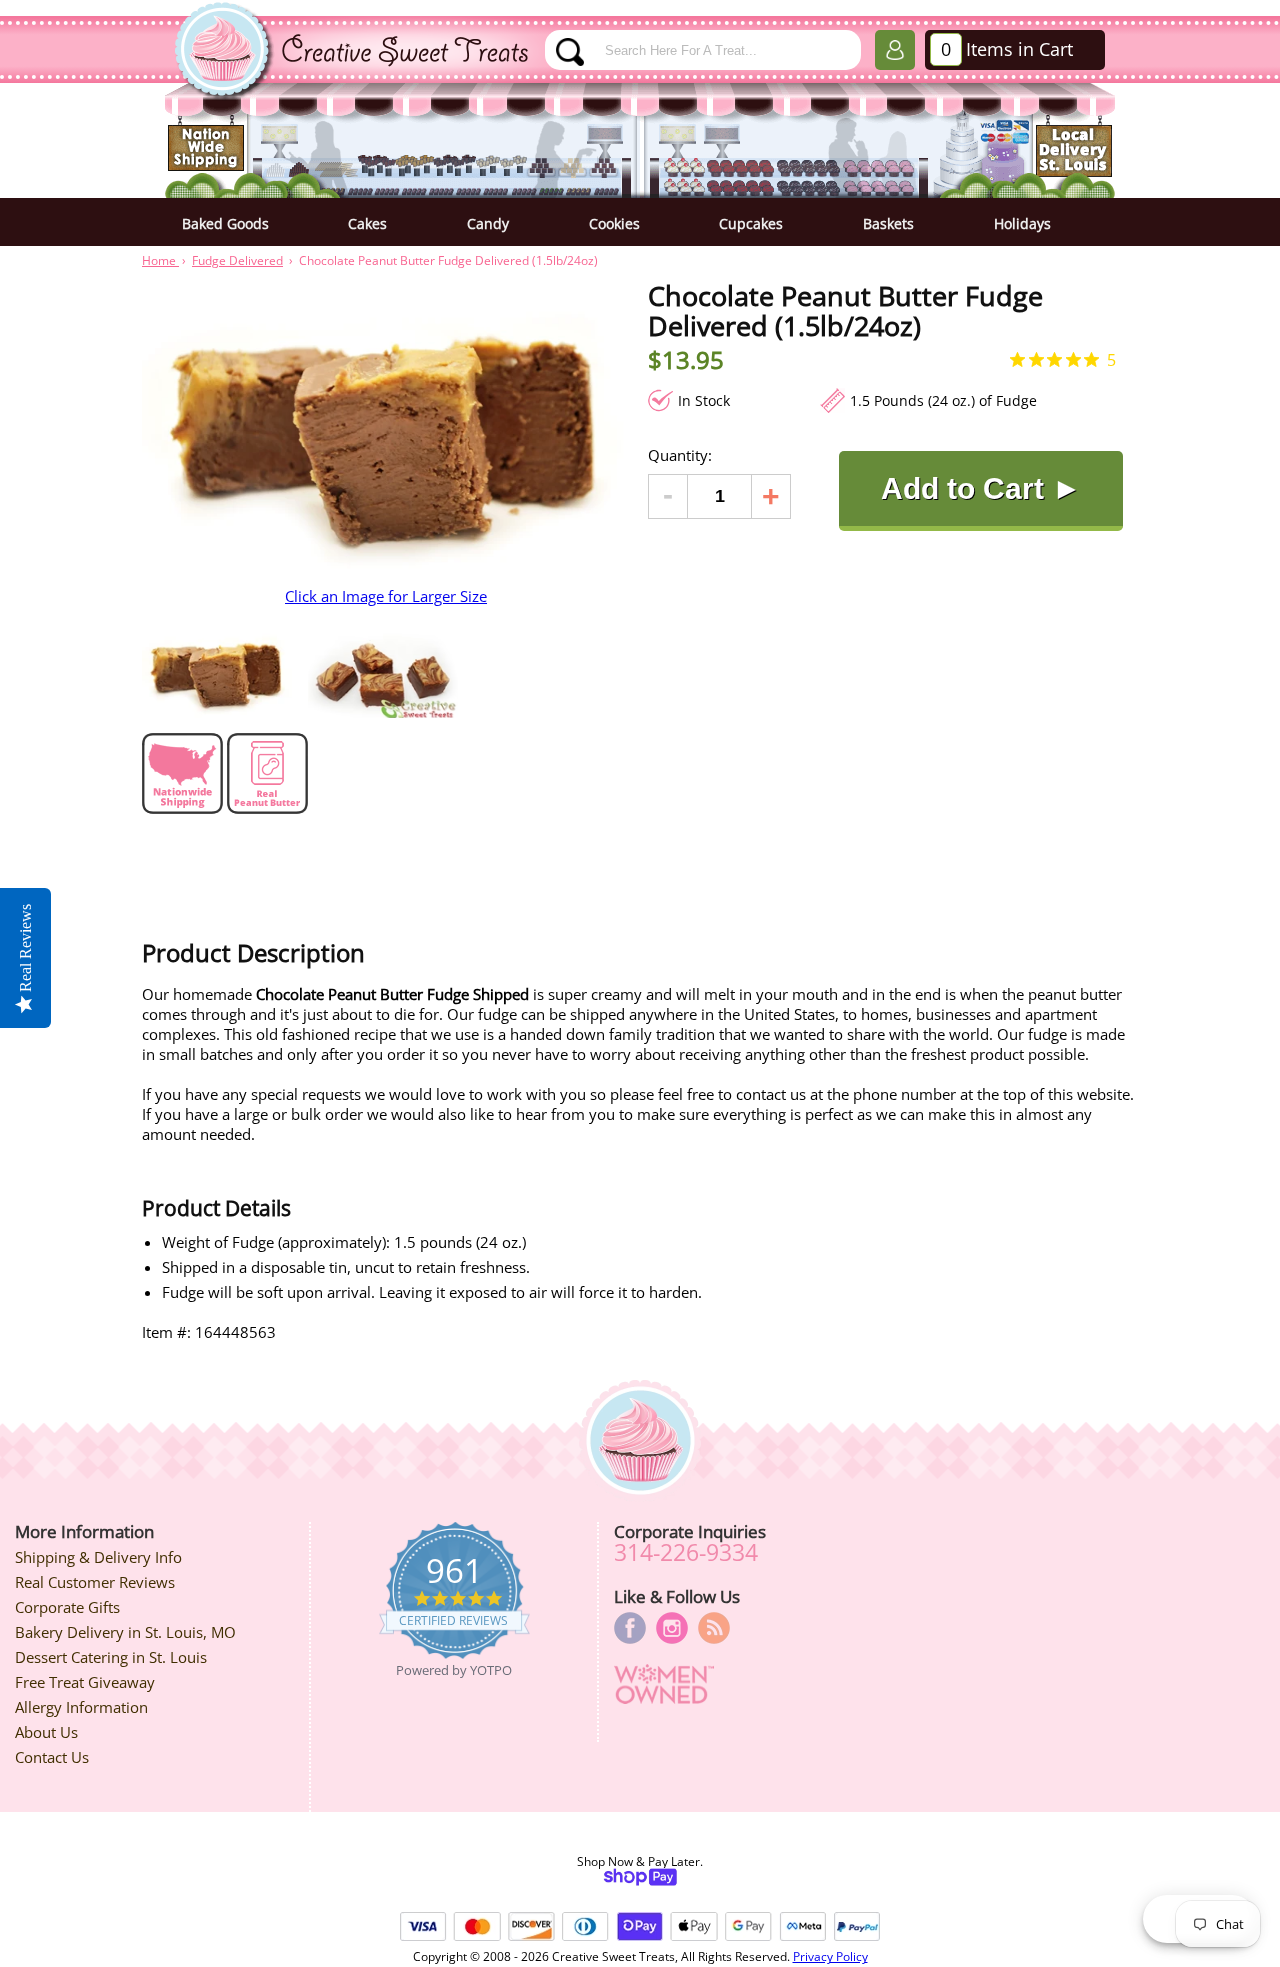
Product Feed (714, 1628)
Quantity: (680, 455)
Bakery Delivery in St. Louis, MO (125, 1632)
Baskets (888, 223)
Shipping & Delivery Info (98, 1557)
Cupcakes (751, 223)
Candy (488, 223)
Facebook (630, 1628)
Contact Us (52, 1757)
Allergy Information (81, 1707)
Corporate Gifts (67, 1607)
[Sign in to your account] (895, 54)
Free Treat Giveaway (85, 1682)
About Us (46, 1732)
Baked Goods (225, 223)
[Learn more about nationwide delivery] (182, 808)
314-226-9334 (686, 1552)
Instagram (672, 1628)
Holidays (1022, 223)
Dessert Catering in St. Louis (111, 1657)
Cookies (614, 223)
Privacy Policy (830, 1956)
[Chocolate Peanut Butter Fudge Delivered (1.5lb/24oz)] (217, 671)
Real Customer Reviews (95, 1582)
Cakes (367, 223)
